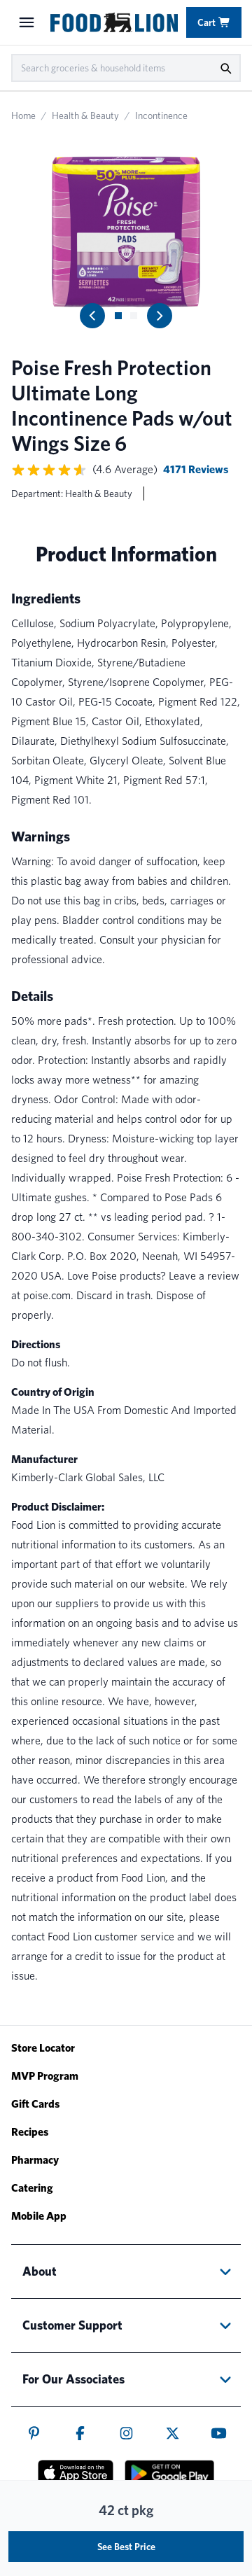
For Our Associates (73, 2379)
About (40, 2271)
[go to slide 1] (118, 316)
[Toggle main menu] (27, 22)
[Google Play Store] (169, 2473)
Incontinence (161, 115)
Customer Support (72, 2325)
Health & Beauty (85, 115)
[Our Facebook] (80, 2433)
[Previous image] (92, 316)
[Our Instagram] (126, 2433)
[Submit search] (225, 68)
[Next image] (160, 316)
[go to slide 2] (134, 316)
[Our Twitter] (173, 2433)
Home (23, 115)
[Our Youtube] (219, 2433)
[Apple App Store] (76, 2472)
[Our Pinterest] (34, 2433)
